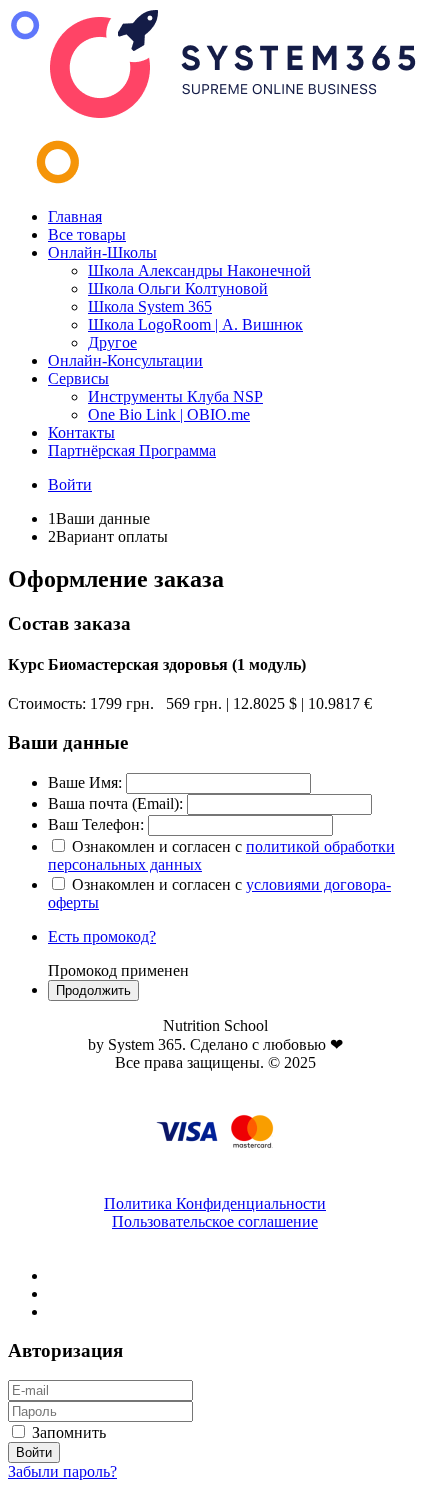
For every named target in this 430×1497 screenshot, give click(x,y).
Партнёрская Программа (132, 450)
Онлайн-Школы (102, 252)
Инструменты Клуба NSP (175, 396)
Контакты (81, 432)
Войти (70, 484)
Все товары (87, 234)
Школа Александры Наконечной (199, 270)
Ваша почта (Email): (115, 803)
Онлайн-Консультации (125, 360)
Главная (75, 216)
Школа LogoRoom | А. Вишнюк (195, 324)
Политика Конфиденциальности (215, 1203)
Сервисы (78, 378)
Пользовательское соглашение (215, 1221)
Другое (112, 342)
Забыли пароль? (62, 1471)
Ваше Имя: (85, 782)
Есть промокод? (102, 936)
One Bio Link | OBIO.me (169, 414)
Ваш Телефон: (96, 824)
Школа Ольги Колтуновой (178, 288)
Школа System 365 (150, 306)
